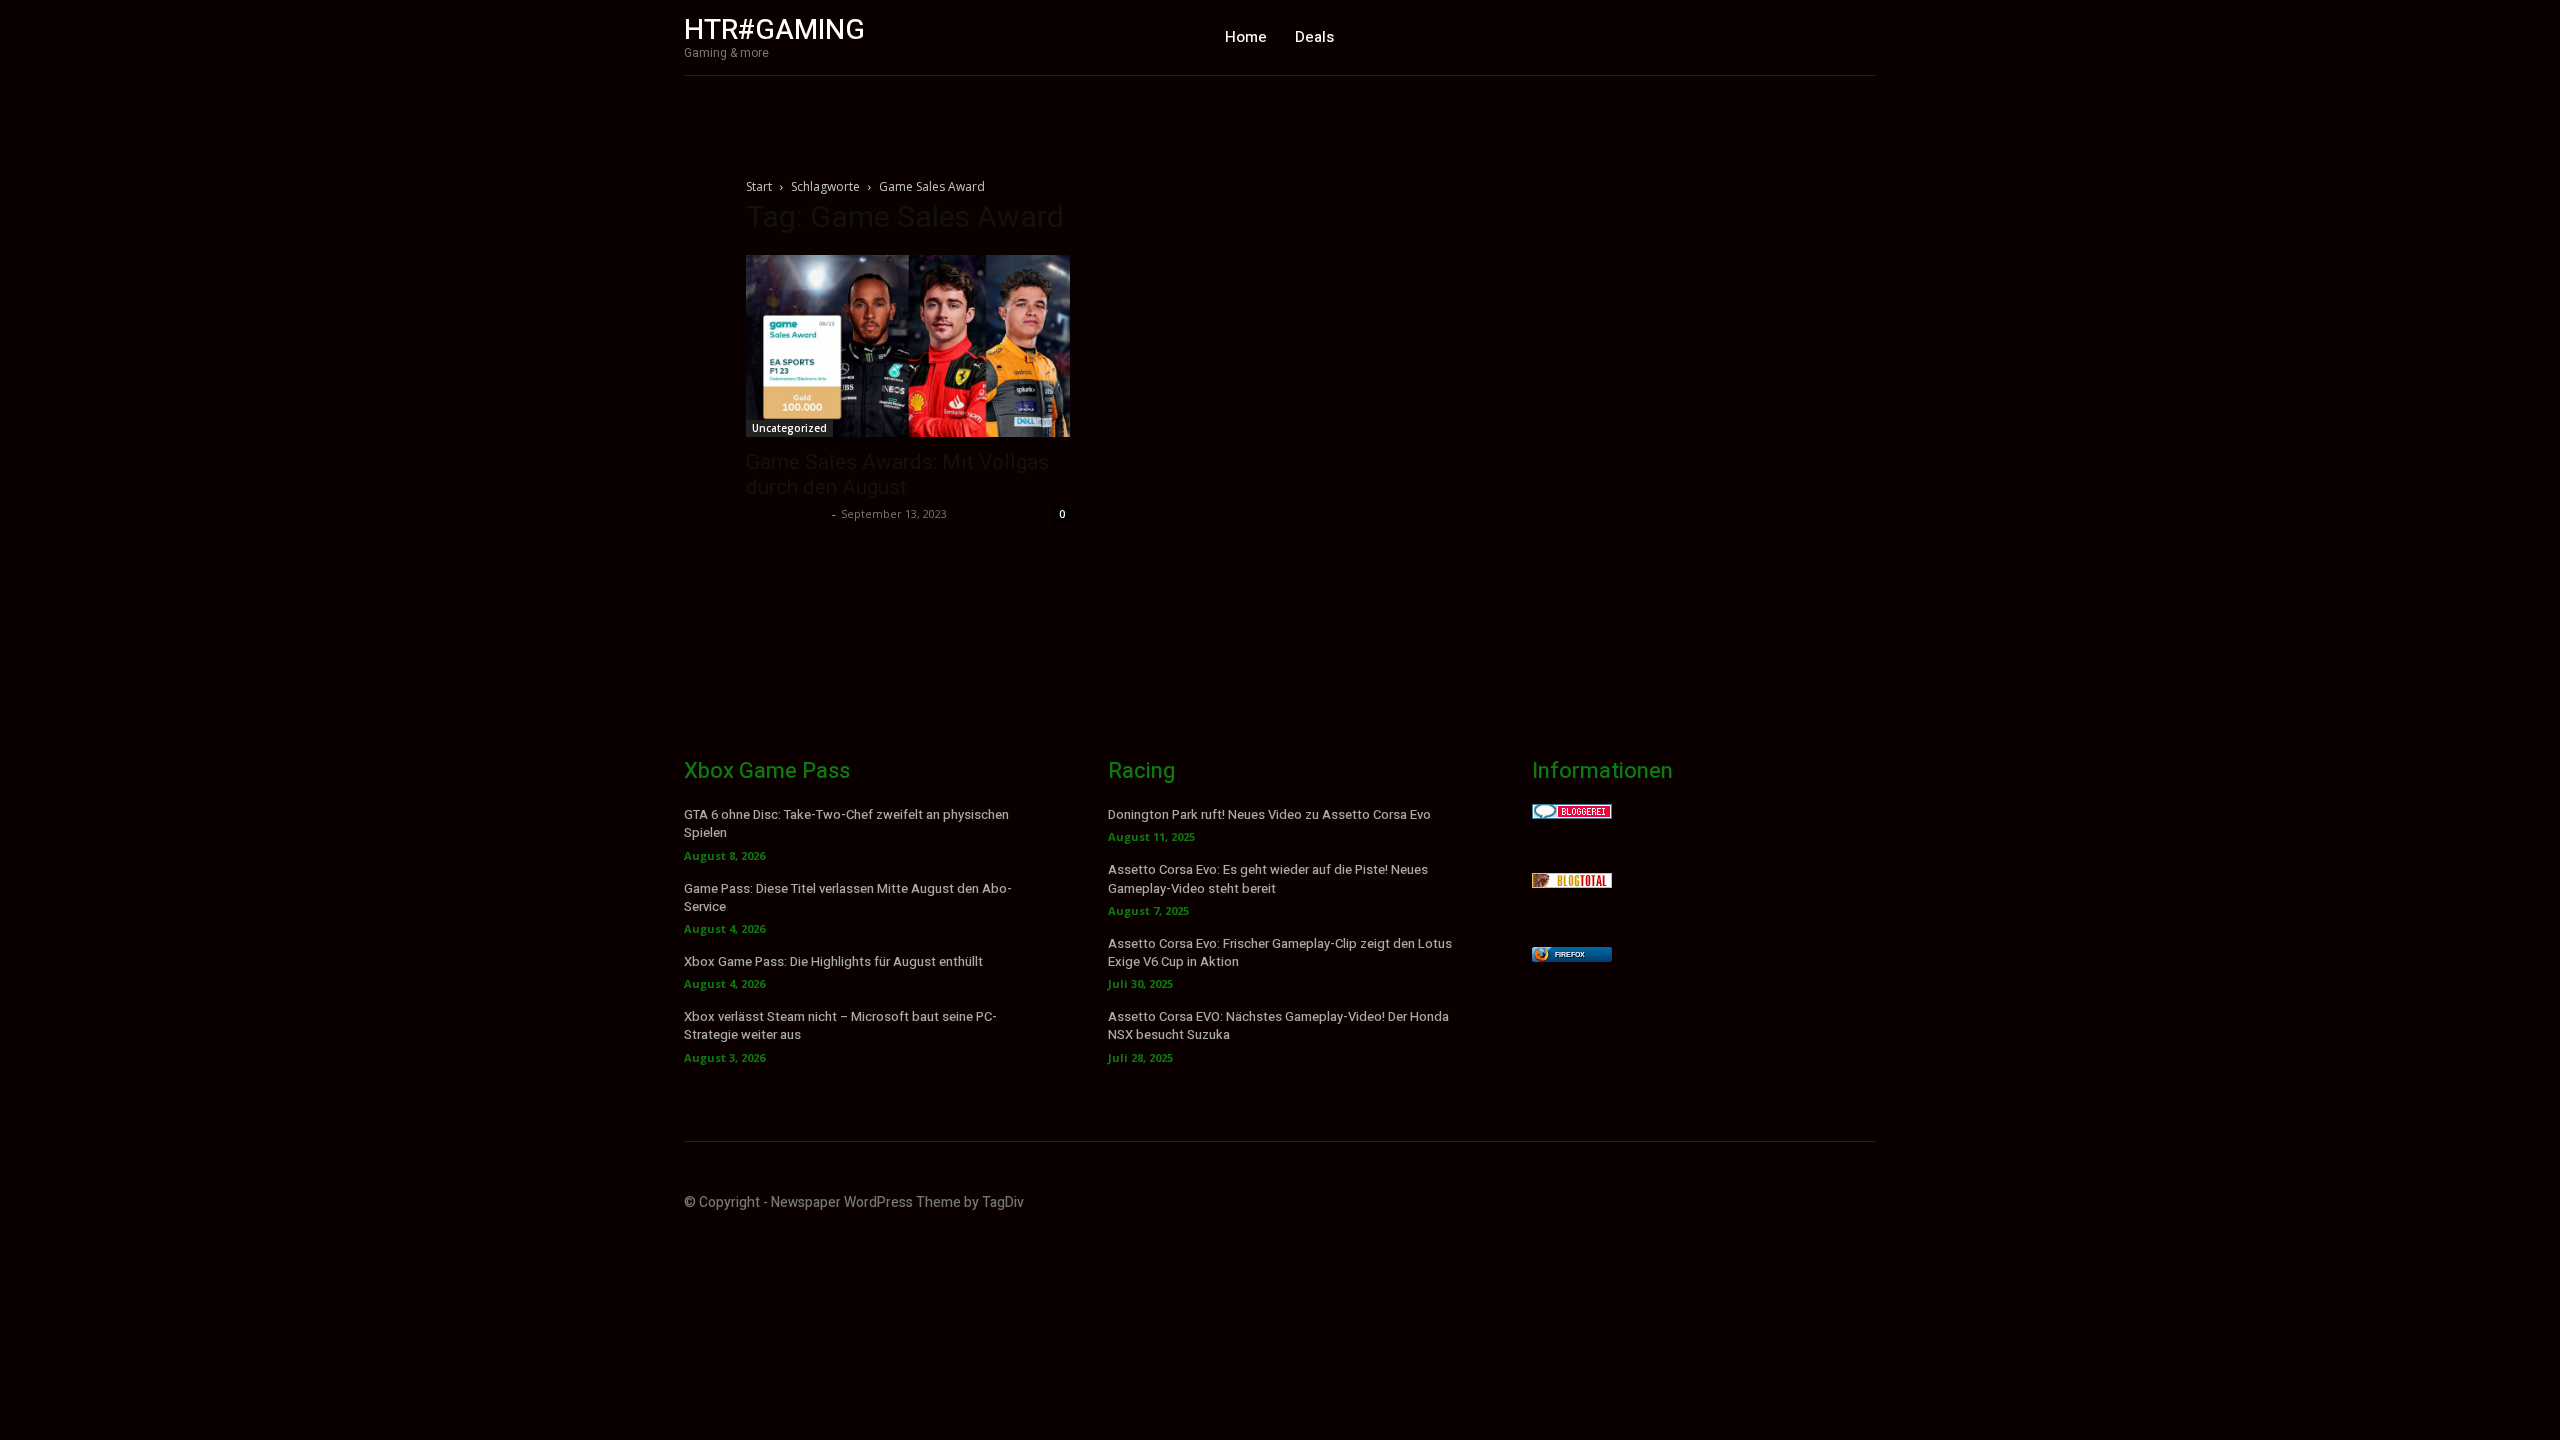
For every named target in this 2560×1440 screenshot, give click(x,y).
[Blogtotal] (1572, 882)
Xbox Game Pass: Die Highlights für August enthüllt (833, 961)
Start (759, 186)
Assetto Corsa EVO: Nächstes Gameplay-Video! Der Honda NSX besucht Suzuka (1278, 1025)
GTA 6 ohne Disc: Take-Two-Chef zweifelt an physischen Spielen (846, 823)
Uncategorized (789, 428)
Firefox (1570, 954)
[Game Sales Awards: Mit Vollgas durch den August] (908, 346)
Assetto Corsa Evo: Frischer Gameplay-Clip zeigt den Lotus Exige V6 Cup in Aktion (1280, 952)
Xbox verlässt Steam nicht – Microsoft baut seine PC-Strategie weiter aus (840, 1025)
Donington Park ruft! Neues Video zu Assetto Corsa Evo (1269, 814)
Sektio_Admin (786, 513)
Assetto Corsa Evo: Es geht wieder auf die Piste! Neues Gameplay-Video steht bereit (1268, 878)
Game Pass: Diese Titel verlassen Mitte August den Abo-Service (848, 897)
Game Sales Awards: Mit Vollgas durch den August (897, 474)
